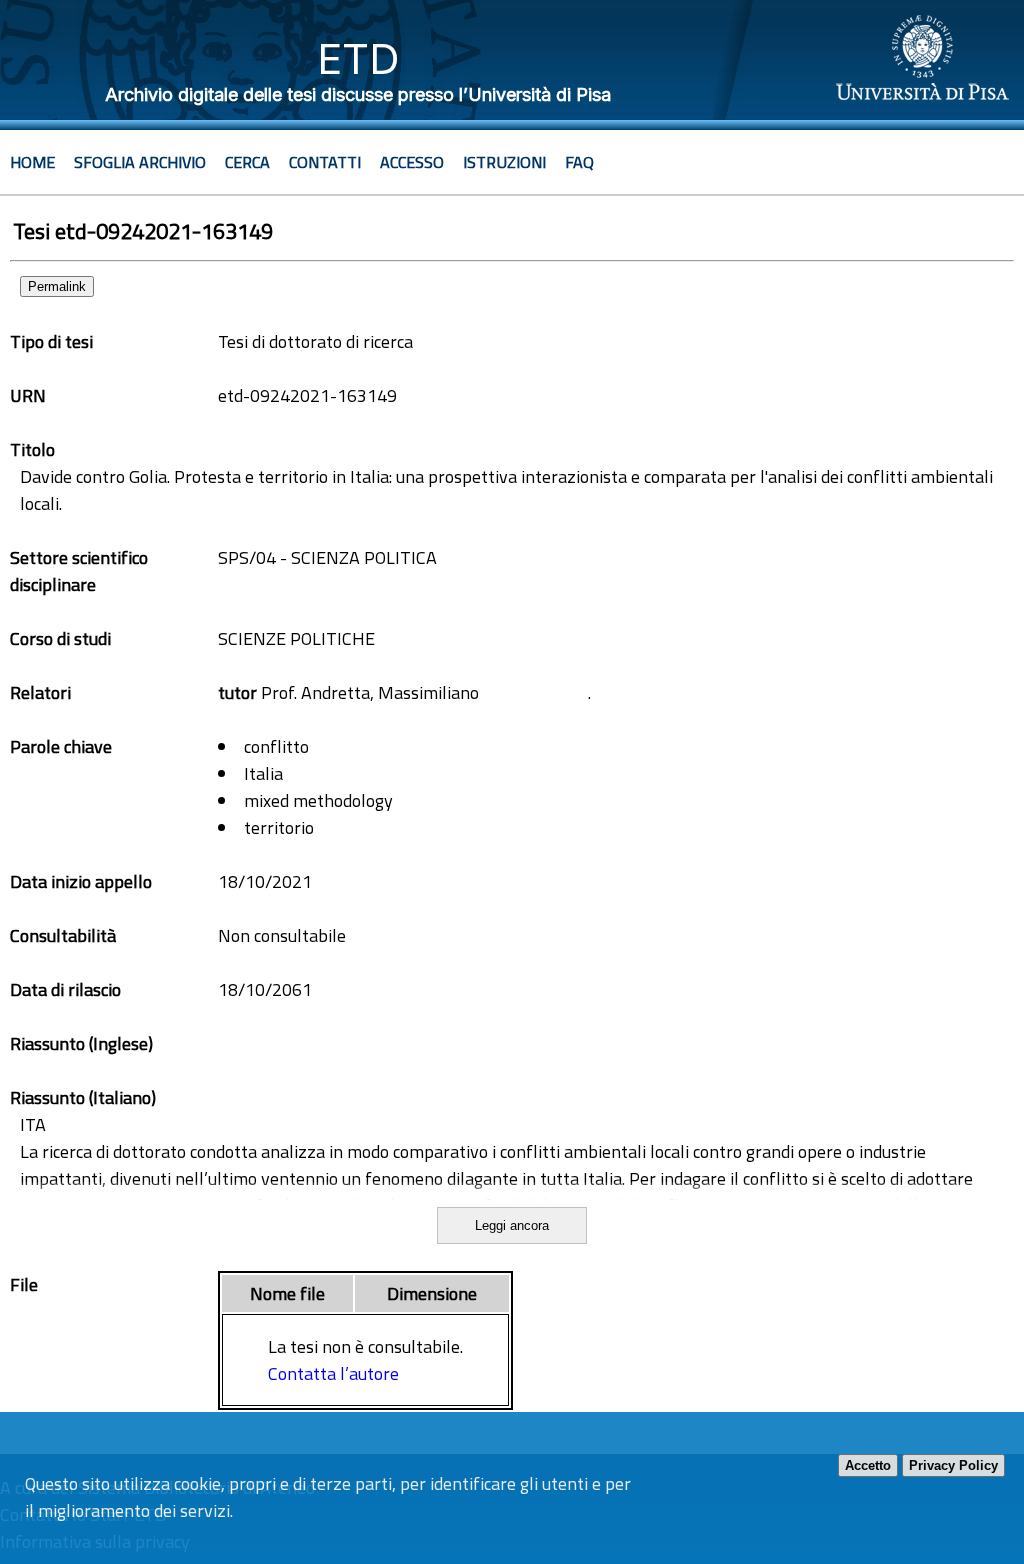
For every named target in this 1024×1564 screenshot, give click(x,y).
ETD (358, 58)
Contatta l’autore (333, 1373)
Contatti (325, 162)
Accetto (868, 1465)
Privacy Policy (953, 1465)
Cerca (247, 162)
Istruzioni (504, 162)
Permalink (57, 286)
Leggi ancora (512, 1225)
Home (32, 162)
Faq (579, 162)
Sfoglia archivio (140, 162)
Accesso (412, 162)
